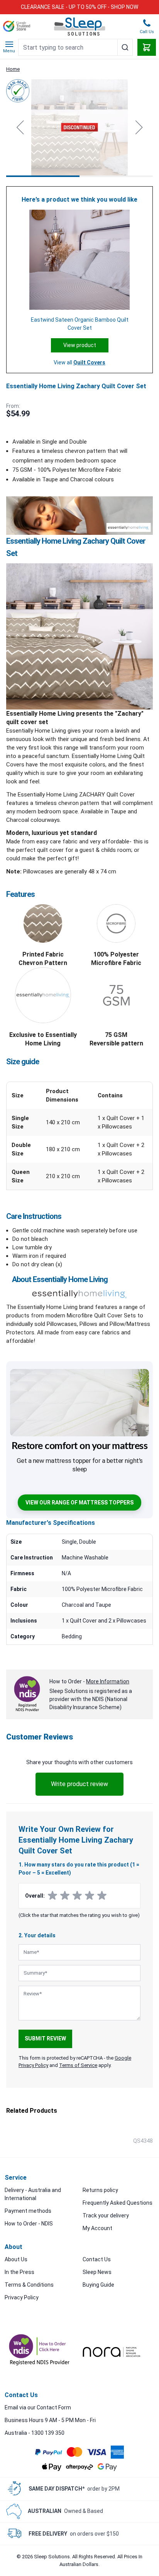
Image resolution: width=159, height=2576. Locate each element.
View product (80, 345)
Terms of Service (78, 2065)
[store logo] (80, 27)
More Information (108, 1681)
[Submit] (125, 47)
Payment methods (28, 2211)
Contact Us (97, 2259)
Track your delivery (106, 2215)
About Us (16, 2259)
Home (13, 69)
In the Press (19, 2272)
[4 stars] (90, 1896)
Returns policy (100, 2190)
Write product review (79, 1784)
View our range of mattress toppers (79, 1503)
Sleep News (97, 2272)
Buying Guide (98, 2285)
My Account (97, 2228)
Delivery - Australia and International (33, 2194)
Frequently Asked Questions (118, 2203)
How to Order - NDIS (29, 2224)
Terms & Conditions (29, 2285)
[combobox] (75, 47)
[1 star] (52, 1896)
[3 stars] (77, 1896)
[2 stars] (65, 1896)
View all (79, 362)
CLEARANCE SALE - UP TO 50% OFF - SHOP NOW (79, 7)
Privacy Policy (22, 2297)
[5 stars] (102, 1896)
